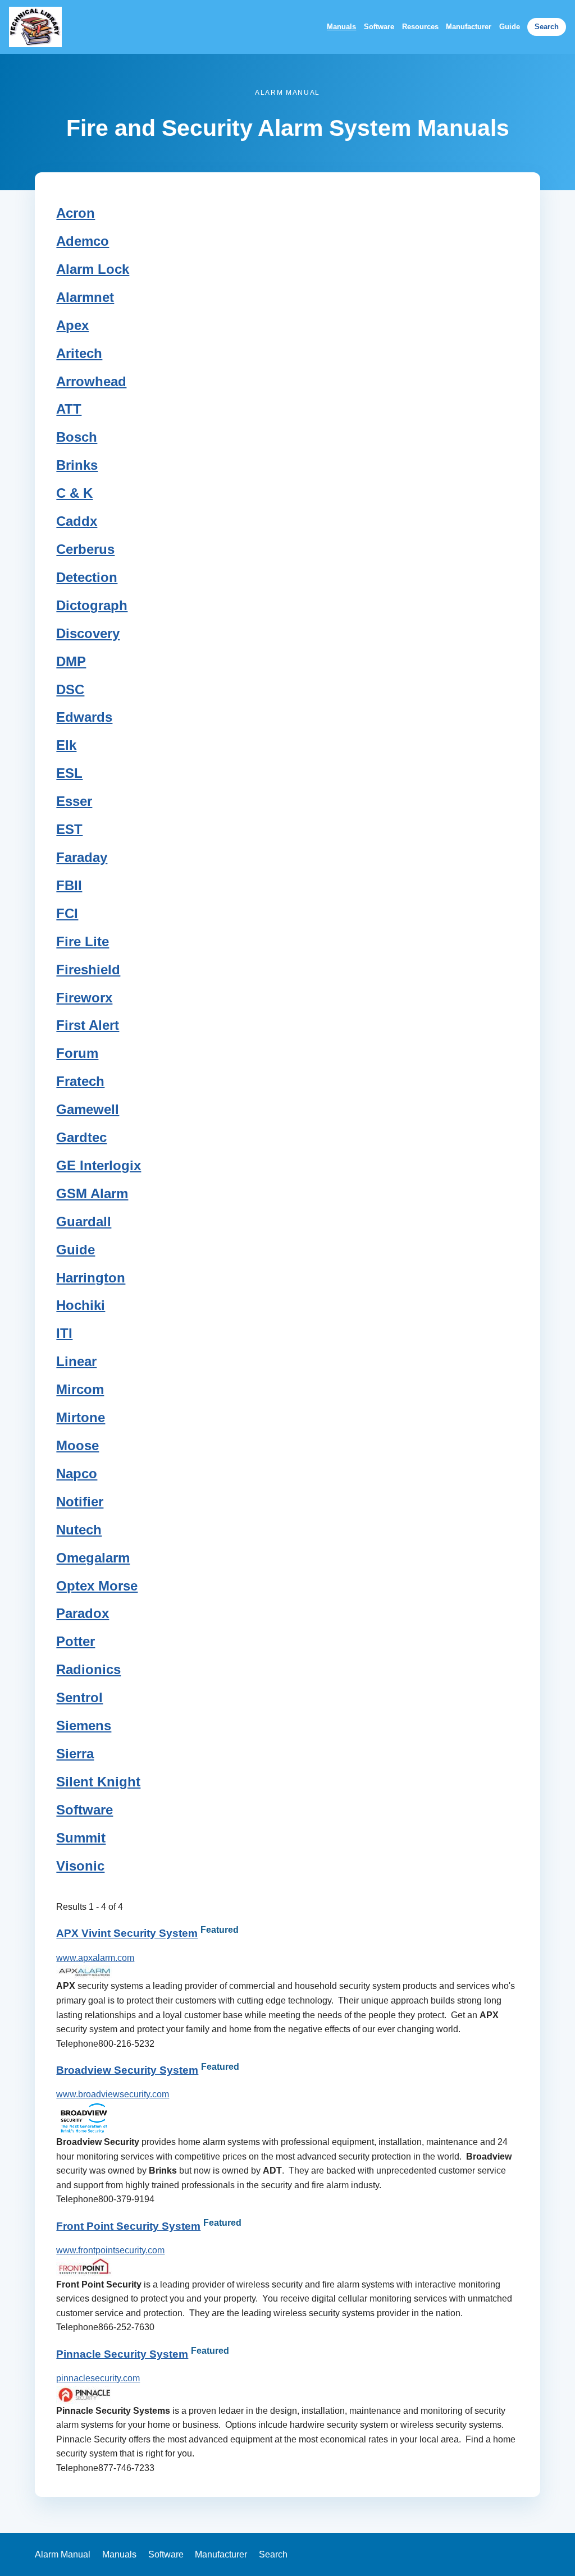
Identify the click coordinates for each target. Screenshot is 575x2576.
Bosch (77, 437)
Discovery (88, 633)
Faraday (82, 857)
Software (379, 27)
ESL (69, 773)
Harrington (91, 1278)
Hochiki (81, 1305)
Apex (72, 325)
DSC (70, 689)
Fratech (80, 1081)
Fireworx (84, 998)
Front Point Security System (128, 2226)
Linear (76, 1361)
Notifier (80, 1502)
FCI (67, 913)
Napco (77, 1473)
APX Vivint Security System (127, 1934)
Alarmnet (85, 297)
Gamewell (88, 1109)
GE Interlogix (99, 1165)
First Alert (88, 1025)
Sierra (75, 1754)
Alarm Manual (63, 2554)
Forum (77, 1053)
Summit (81, 1838)
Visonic (80, 1866)
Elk (66, 745)
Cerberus (85, 549)
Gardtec (81, 1137)
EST (69, 829)
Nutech (79, 1530)
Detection (87, 577)
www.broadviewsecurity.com (113, 2094)
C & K (74, 493)
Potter (76, 1641)
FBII (69, 885)
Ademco (83, 241)
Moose (77, 1445)
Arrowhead (91, 381)
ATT (69, 409)
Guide (510, 27)
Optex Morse (97, 1586)
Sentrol (79, 1697)
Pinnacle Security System (122, 2354)
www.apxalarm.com (95, 1958)
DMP (71, 661)
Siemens (84, 1725)
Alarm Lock (93, 269)
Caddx (77, 521)
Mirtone (81, 1417)
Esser (74, 801)
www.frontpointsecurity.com (110, 2250)
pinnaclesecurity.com (98, 2378)
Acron (76, 213)
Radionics (88, 1669)
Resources (420, 27)
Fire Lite (83, 941)
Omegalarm (93, 1558)
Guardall (84, 1221)
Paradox (83, 1613)
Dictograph (92, 605)
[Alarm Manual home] (35, 27)
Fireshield (88, 970)
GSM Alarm (92, 1193)
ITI (64, 1333)
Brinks (77, 465)
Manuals (341, 27)
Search (547, 27)
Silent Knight (98, 1782)
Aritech (79, 353)
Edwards (84, 717)
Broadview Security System (127, 2070)
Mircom (80, 1389)
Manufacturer (469, 27)
